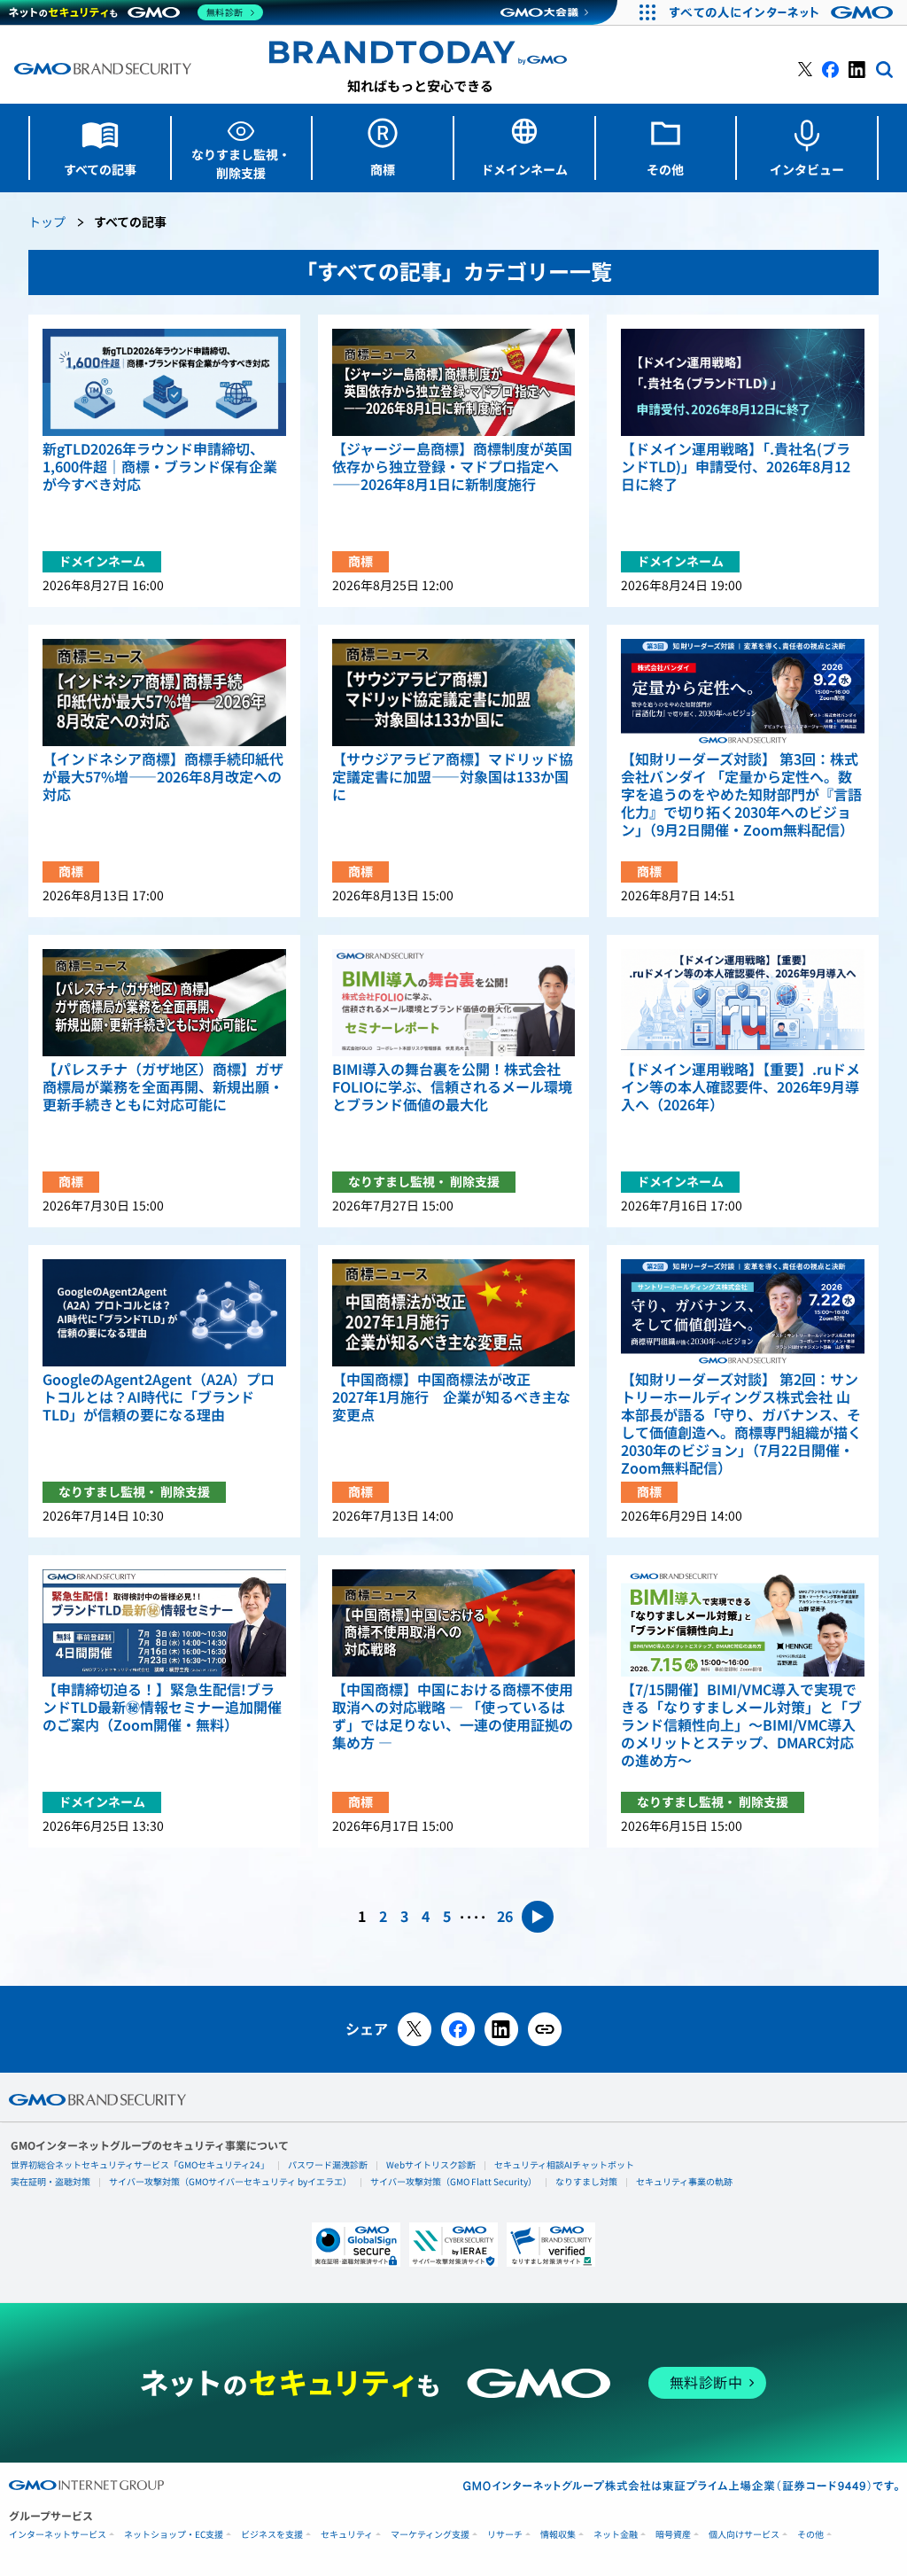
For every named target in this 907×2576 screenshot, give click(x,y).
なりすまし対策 (586, 2182)
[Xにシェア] (415, 2029)
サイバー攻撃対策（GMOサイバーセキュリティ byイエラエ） (230, 2182)
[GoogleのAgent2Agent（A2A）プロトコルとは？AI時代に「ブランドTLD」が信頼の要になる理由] (164, 1313)
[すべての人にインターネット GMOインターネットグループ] (783, 12)
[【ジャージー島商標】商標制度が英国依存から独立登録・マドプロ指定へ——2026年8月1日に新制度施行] (454, 382)
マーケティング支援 (430, 2535)
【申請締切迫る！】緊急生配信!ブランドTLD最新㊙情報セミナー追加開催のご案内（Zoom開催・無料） (162, 1708)
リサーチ (505, 2535)
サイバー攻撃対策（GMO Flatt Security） (453, 2182)
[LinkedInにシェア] (501, 2029)
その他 (810, 2535)
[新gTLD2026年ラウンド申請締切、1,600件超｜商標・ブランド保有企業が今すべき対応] (164, 382)
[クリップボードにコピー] (545, 2029)
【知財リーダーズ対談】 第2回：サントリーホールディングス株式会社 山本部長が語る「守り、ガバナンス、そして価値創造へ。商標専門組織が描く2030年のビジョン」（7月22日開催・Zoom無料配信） (741, 1424)
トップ (47, 223)
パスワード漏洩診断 (328, 2165)
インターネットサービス (58, 2535)
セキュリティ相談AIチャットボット (564, 2165)
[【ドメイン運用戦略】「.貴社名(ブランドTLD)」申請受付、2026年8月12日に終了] (743, 382)
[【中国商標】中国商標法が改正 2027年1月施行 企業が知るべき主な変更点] (454, 1313)
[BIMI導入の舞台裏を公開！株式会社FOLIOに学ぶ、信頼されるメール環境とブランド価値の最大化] (454, 1003)
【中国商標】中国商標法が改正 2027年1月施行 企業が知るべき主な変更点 (451, 1397)
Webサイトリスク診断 (431, 2165)
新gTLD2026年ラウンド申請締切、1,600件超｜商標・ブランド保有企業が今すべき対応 (160, 467)
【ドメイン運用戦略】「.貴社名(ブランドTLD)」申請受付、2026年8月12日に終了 (736, 467)
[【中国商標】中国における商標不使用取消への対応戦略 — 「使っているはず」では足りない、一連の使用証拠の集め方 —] (454, 1623)
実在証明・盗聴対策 (50, 2182)
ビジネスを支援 (272, 2535)
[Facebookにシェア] (458, 2029)
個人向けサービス (744, 2535)
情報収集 (558, 2535)
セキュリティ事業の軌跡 (684, 2182)
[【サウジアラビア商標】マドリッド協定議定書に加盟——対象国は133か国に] (454, 693)
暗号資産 (673, 2535)
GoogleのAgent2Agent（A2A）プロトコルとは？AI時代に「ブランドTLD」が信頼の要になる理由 (159, 1397)
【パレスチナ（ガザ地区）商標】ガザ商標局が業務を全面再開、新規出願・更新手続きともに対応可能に (163, 1087)
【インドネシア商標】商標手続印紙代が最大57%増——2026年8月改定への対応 (163, 777)
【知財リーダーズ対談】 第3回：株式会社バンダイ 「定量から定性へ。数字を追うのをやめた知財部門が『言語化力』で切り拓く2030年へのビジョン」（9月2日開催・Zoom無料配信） (741, 795)
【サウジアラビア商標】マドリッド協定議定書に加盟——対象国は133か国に (453, 777)
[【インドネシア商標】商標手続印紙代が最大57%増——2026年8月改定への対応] (164, 693)
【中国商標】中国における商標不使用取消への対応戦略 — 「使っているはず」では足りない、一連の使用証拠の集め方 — (453, 1716)
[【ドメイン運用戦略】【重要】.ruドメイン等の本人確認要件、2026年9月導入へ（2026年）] (743, 1003)
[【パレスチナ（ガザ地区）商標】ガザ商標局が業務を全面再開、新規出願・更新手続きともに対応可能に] (164, 1003)
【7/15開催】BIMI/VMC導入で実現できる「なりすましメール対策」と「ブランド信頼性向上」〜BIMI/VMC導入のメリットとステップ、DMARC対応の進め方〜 (741, 1725)
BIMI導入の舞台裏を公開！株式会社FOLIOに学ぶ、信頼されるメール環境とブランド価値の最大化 (452, 1087)
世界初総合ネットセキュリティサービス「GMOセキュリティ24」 (140, 2165)
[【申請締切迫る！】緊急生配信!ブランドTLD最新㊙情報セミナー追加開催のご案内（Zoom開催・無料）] (164, 1623)
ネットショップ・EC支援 (174, 2535)
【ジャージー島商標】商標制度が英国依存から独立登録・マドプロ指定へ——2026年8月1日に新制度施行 (452, 467)
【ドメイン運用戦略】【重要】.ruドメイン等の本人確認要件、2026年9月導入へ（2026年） (740, 1087)
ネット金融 (616, 2535)
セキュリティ (347, 2535)
